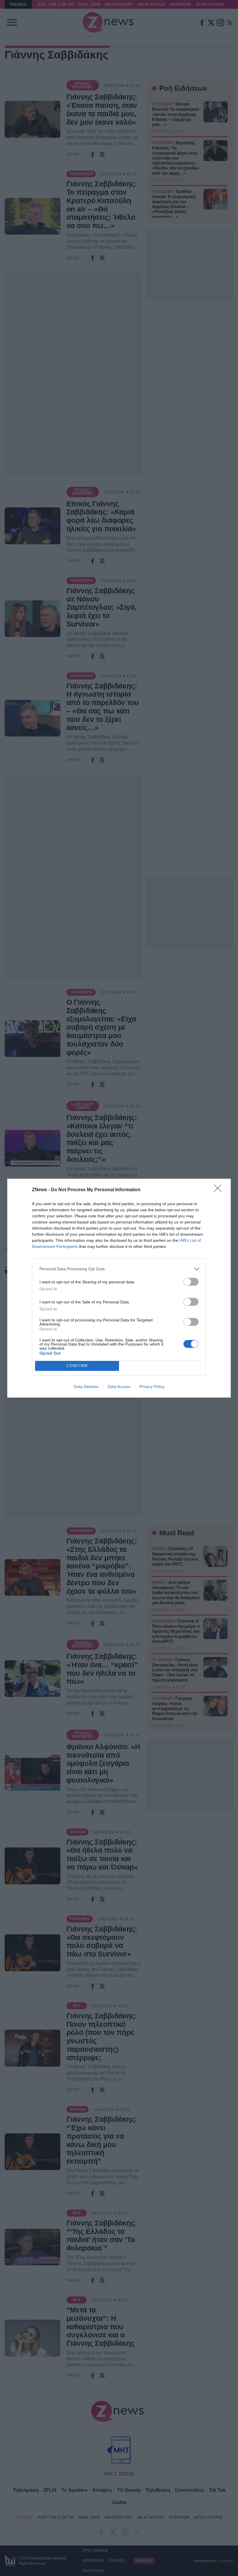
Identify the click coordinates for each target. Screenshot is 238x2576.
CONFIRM (77, 1366)
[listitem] (119, 1269)
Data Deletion (86, 1387)
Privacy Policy (152, 1387)
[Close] (219, 1190)
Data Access (119, 1387)
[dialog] (119, 1288)
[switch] (191, 1282)
